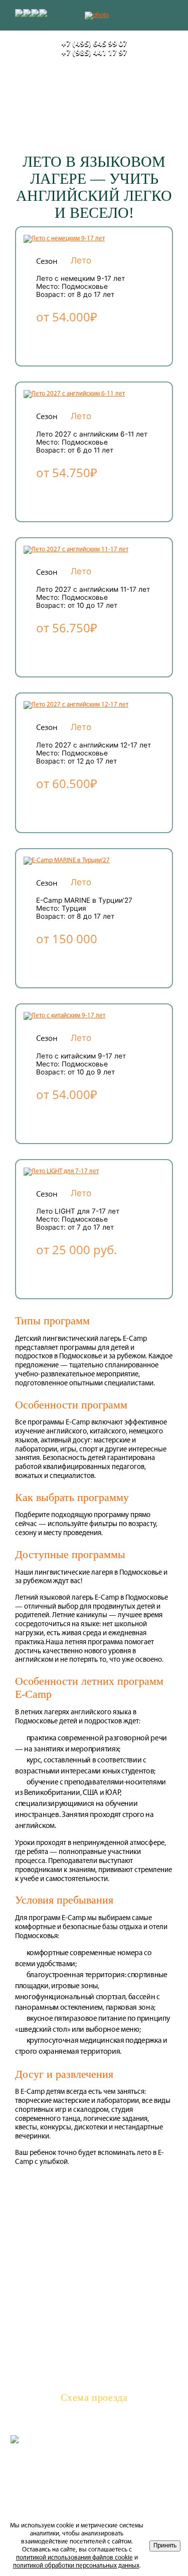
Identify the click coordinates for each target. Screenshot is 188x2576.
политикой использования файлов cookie (74, 2558)
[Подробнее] (64, 239)
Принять (165, 2546)
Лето (81, 260)
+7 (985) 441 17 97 (94, 53)
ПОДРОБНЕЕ (77, 341)
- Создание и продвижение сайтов (119, 2440)
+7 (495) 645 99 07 (94, 44)
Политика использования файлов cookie (94, 2463)
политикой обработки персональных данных (76, 2566)
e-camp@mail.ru (94, 2386)
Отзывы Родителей (94, 2249)
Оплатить (94, 2218)
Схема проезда (94, 2398)
